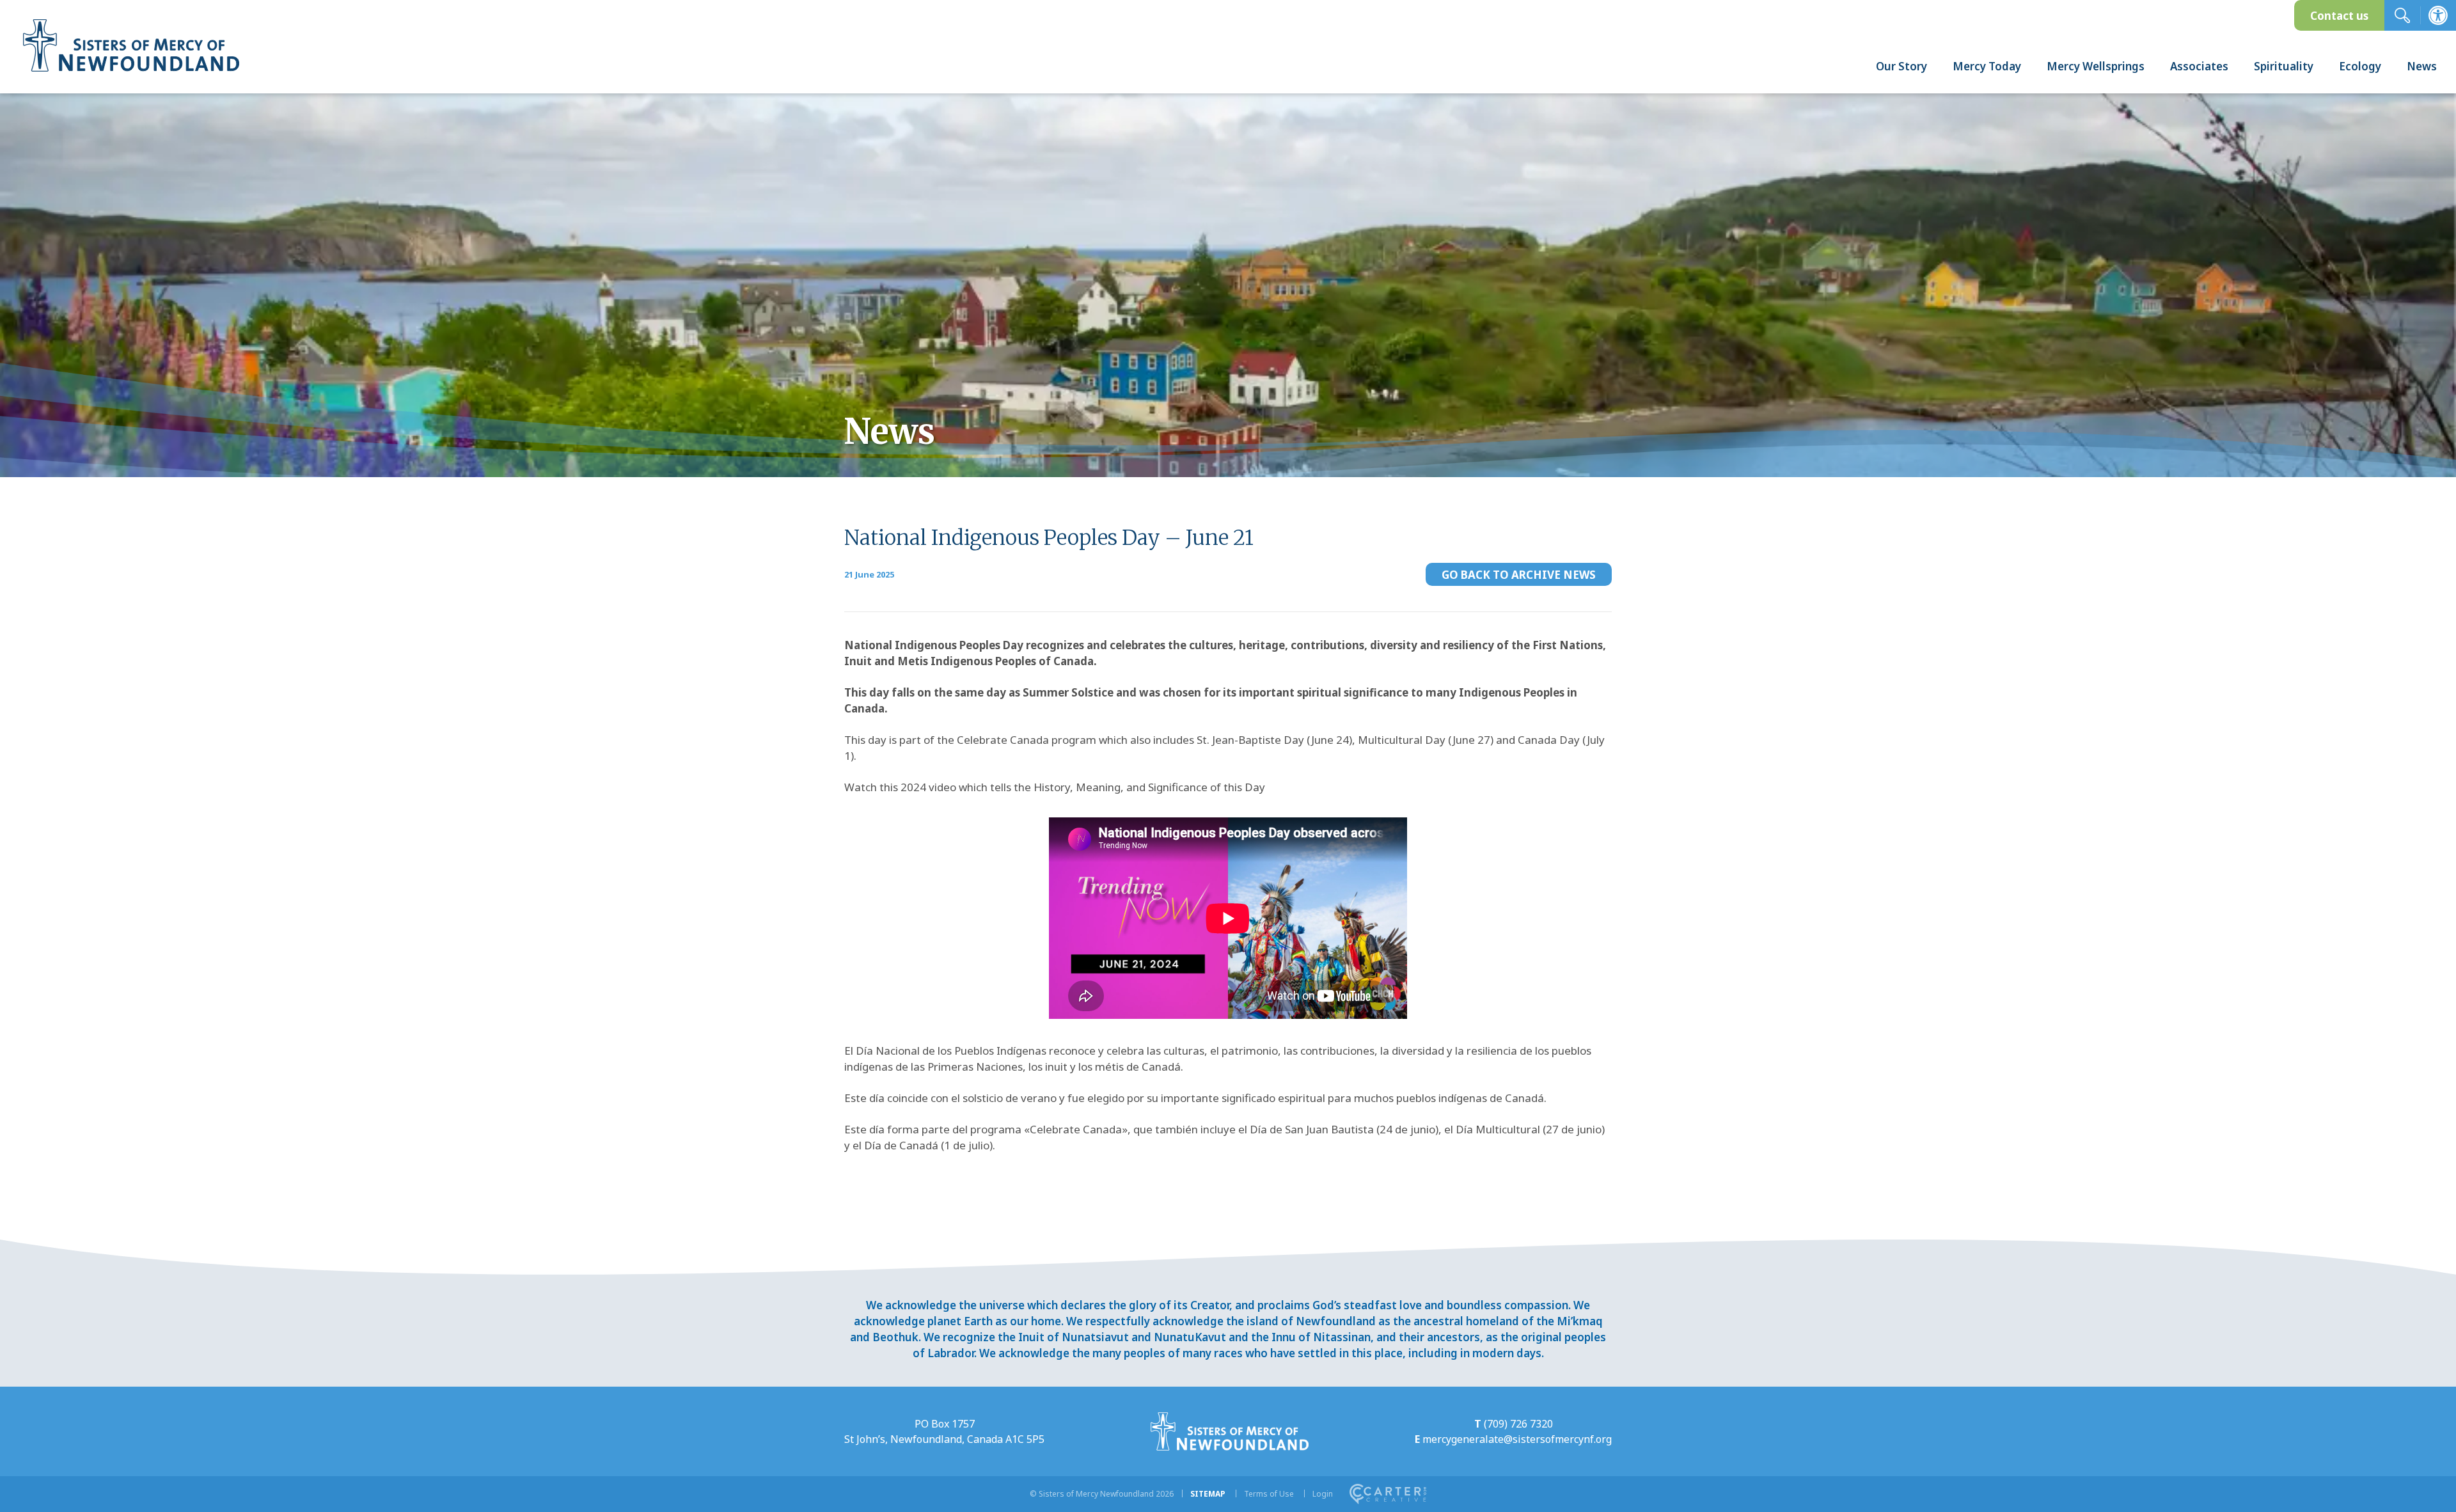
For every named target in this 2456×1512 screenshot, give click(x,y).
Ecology (2360, 66)
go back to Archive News (1519, 575)
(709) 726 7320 (1518, 1424)
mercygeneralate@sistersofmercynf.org (1517, 1439)
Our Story (1901, 66)
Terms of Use (1269, 1494)
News (2422, 66)
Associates (2199, 66)
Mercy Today (1987, 66)
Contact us (2339, 16)
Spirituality (2284, 66)
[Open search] (2402, 15)
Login (1323, 1494)
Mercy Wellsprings (2096, 66)
